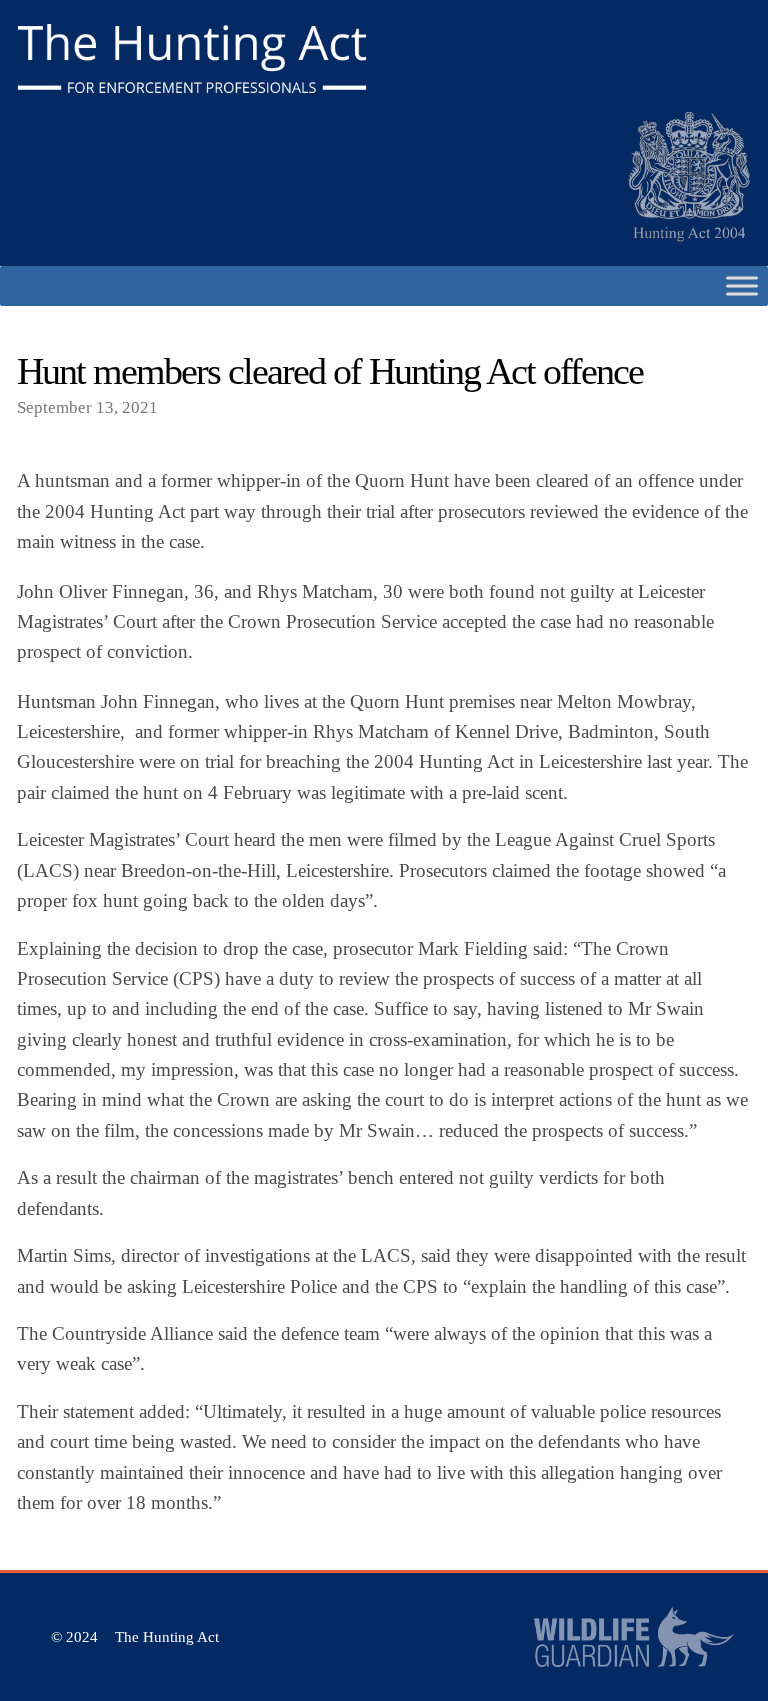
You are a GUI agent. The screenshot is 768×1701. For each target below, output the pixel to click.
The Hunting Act (167, 1637)
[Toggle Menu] (742, 285)
